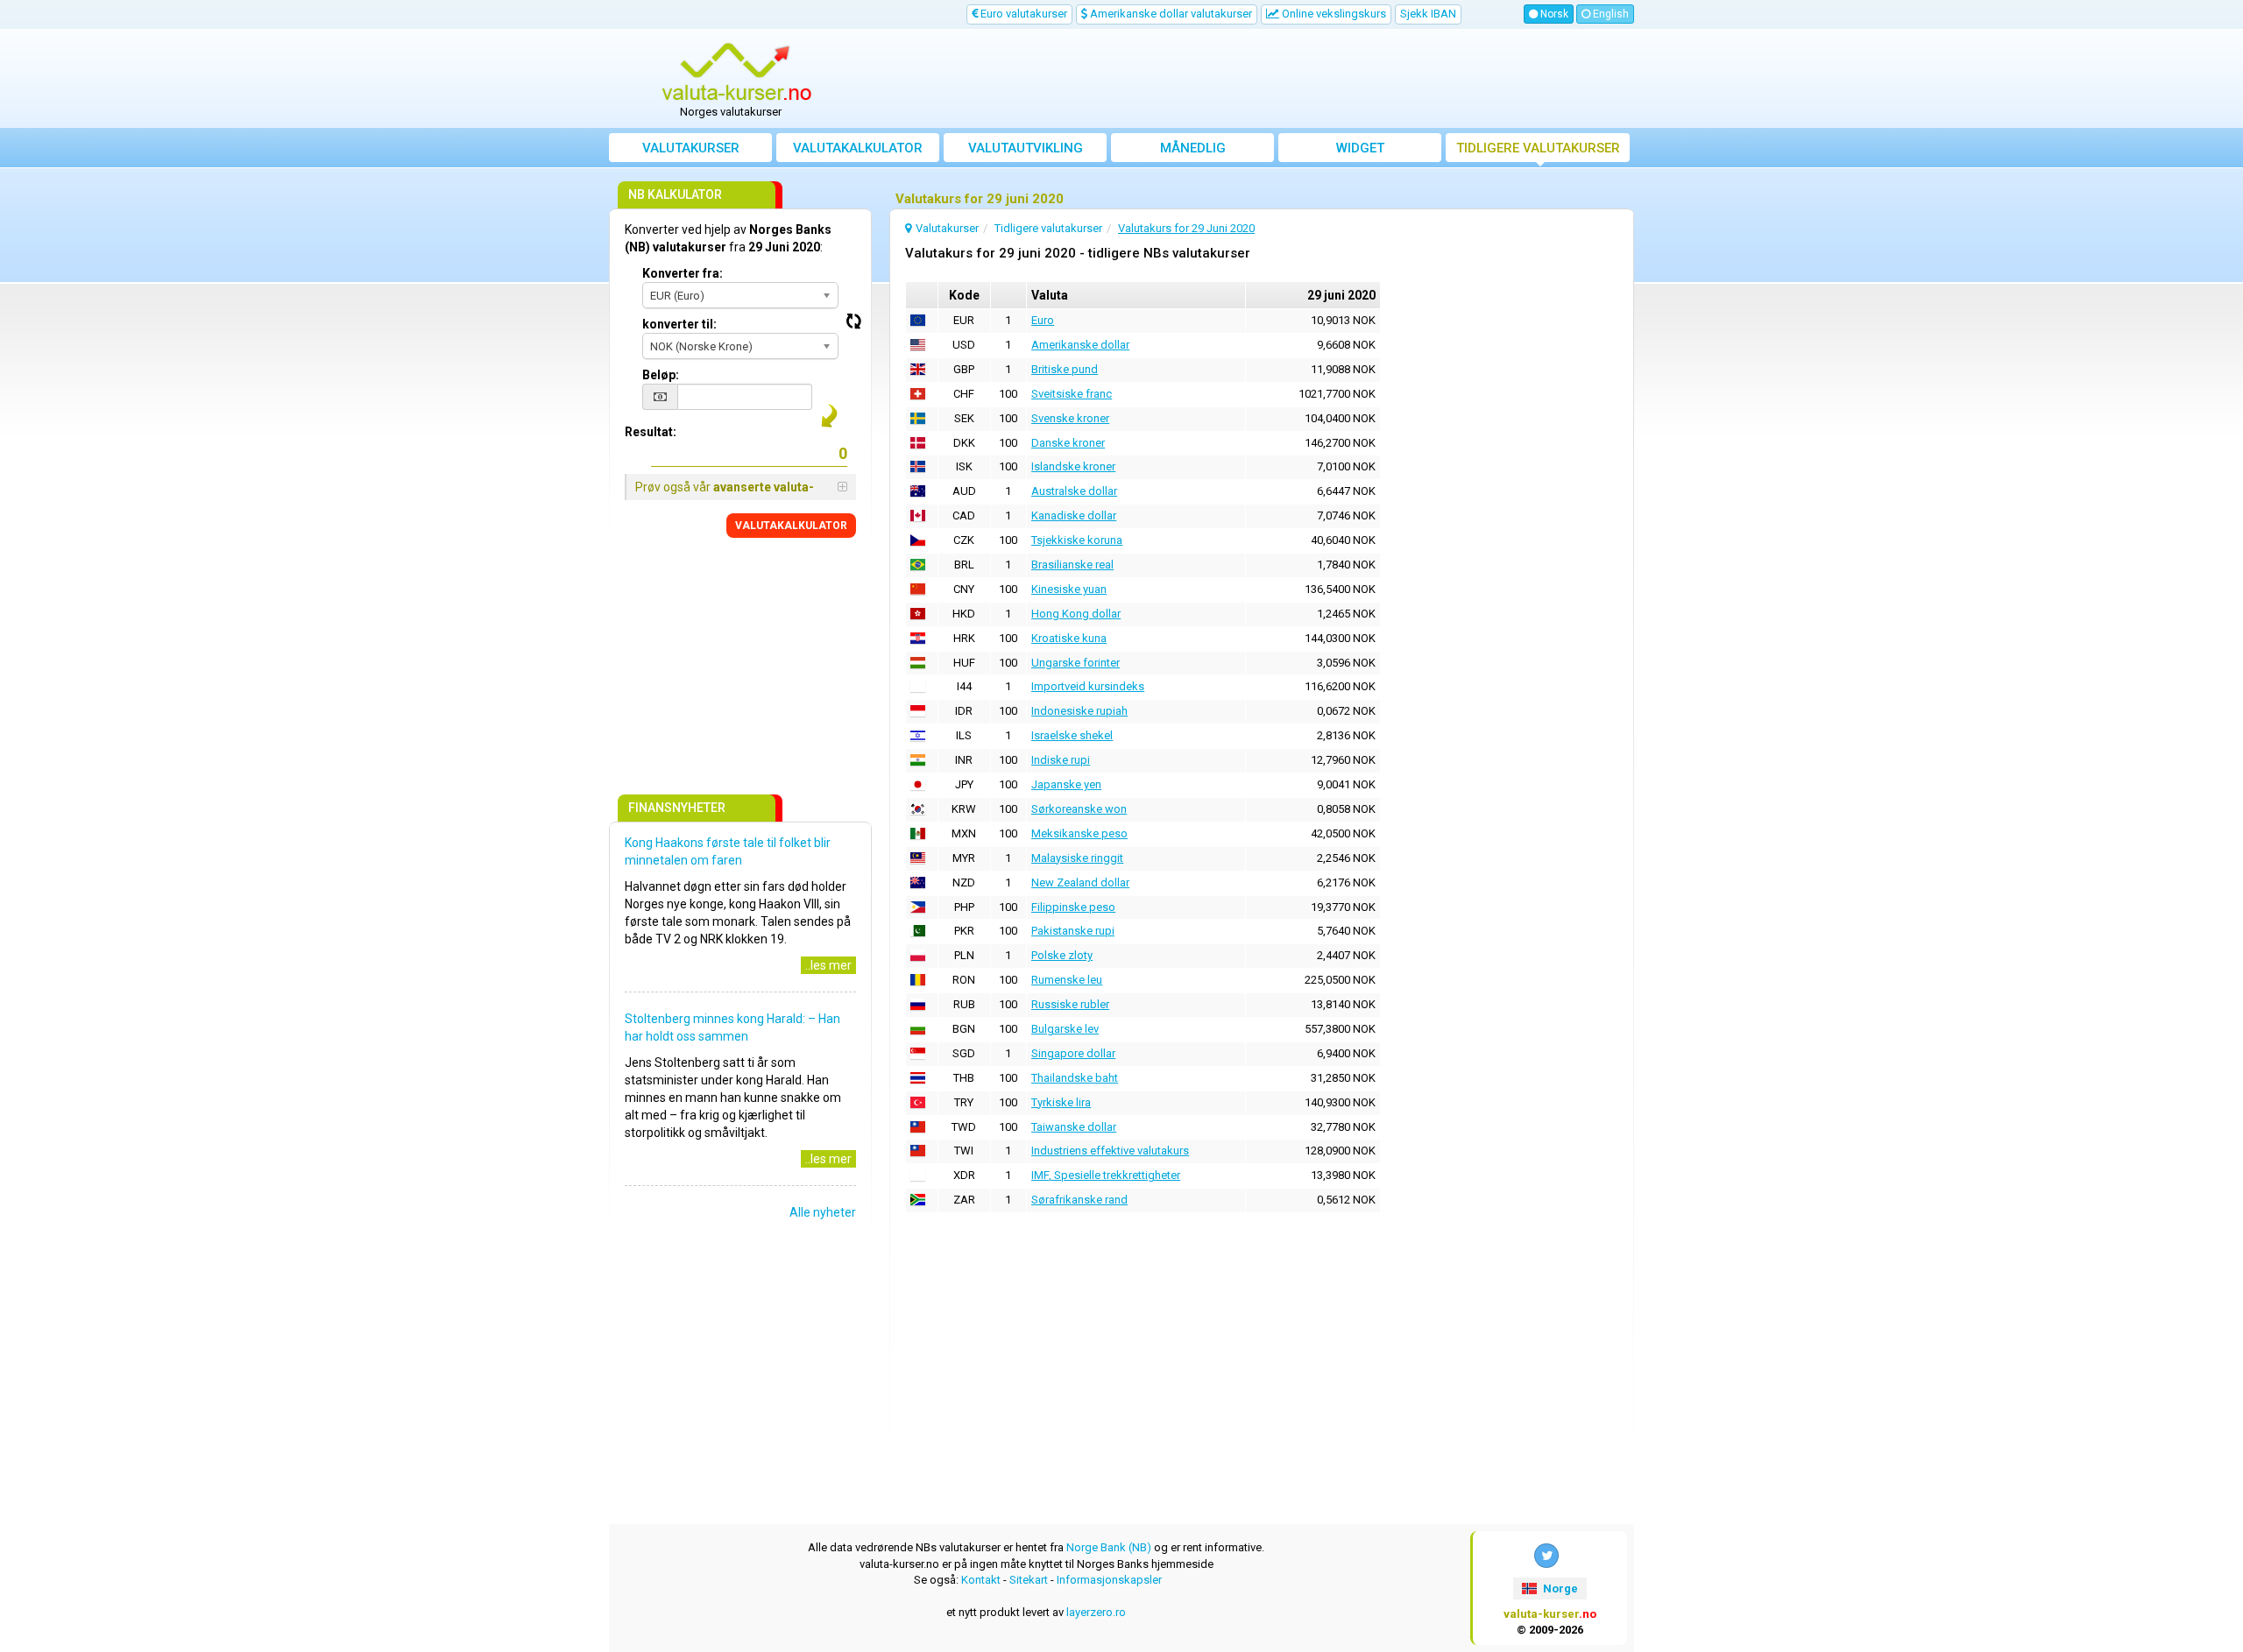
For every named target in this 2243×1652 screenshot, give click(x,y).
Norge (1559, 1588)
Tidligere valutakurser (1538, 148)
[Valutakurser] (737, 73)
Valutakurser (691, 148)
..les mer (828, 965)
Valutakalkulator (858, 148)
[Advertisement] (1250, 79)
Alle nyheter (823, 1212)
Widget (1360, 148)
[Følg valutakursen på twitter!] (1546, 1556)
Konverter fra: (683, 273)
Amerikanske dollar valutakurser (1170, 14)
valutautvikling (1026, 148)
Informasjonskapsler (1109, 1580)
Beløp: (661, 375)
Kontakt (981, 1580)
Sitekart (1029, 1580)
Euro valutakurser (1022, 14)
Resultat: (651, 432)
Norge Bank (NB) (1109, 1547)
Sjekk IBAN (1428, 14)
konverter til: (679, 324)
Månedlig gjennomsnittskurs (1193, 151)
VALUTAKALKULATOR (791, 526)
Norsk (1553, 14)
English (1610, 14)
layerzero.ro (1096, 1612)
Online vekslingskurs (1333, 14)
